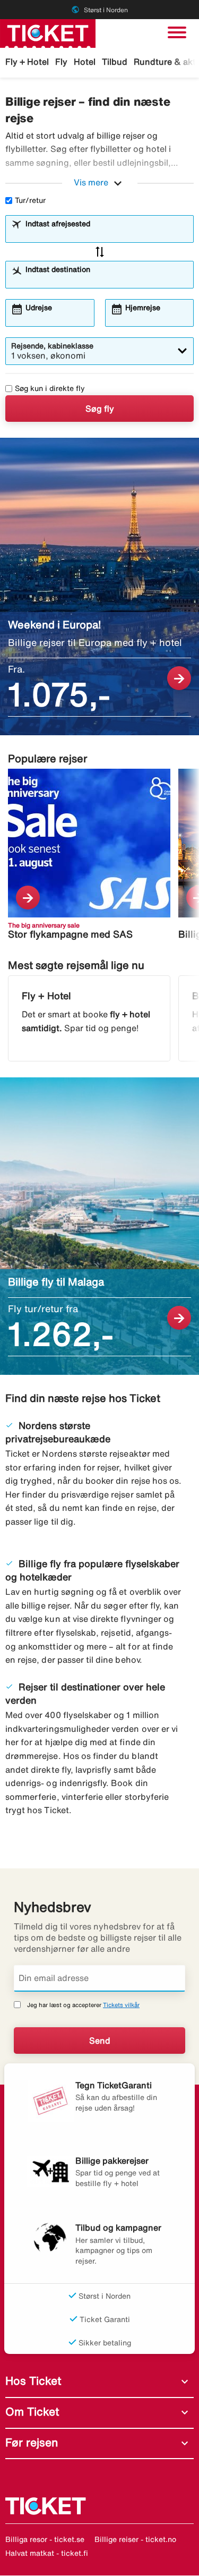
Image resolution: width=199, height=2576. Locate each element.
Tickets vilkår (121, 2005)
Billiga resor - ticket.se (45, 2539)
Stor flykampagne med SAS (70, 934)
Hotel (85, 62)
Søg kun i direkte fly (50, 388)
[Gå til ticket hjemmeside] (48, 32)
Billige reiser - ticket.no (135, 2539)
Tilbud (115, 62)
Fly (61, 62)
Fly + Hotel (27, 62)
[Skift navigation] (177, 32)
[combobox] (106, 234)
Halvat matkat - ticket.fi (47, 2553)
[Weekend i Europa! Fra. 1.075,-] (99, 586)
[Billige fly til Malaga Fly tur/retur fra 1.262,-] (99, 1226)
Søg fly (100, 409)
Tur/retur (30, 200)
